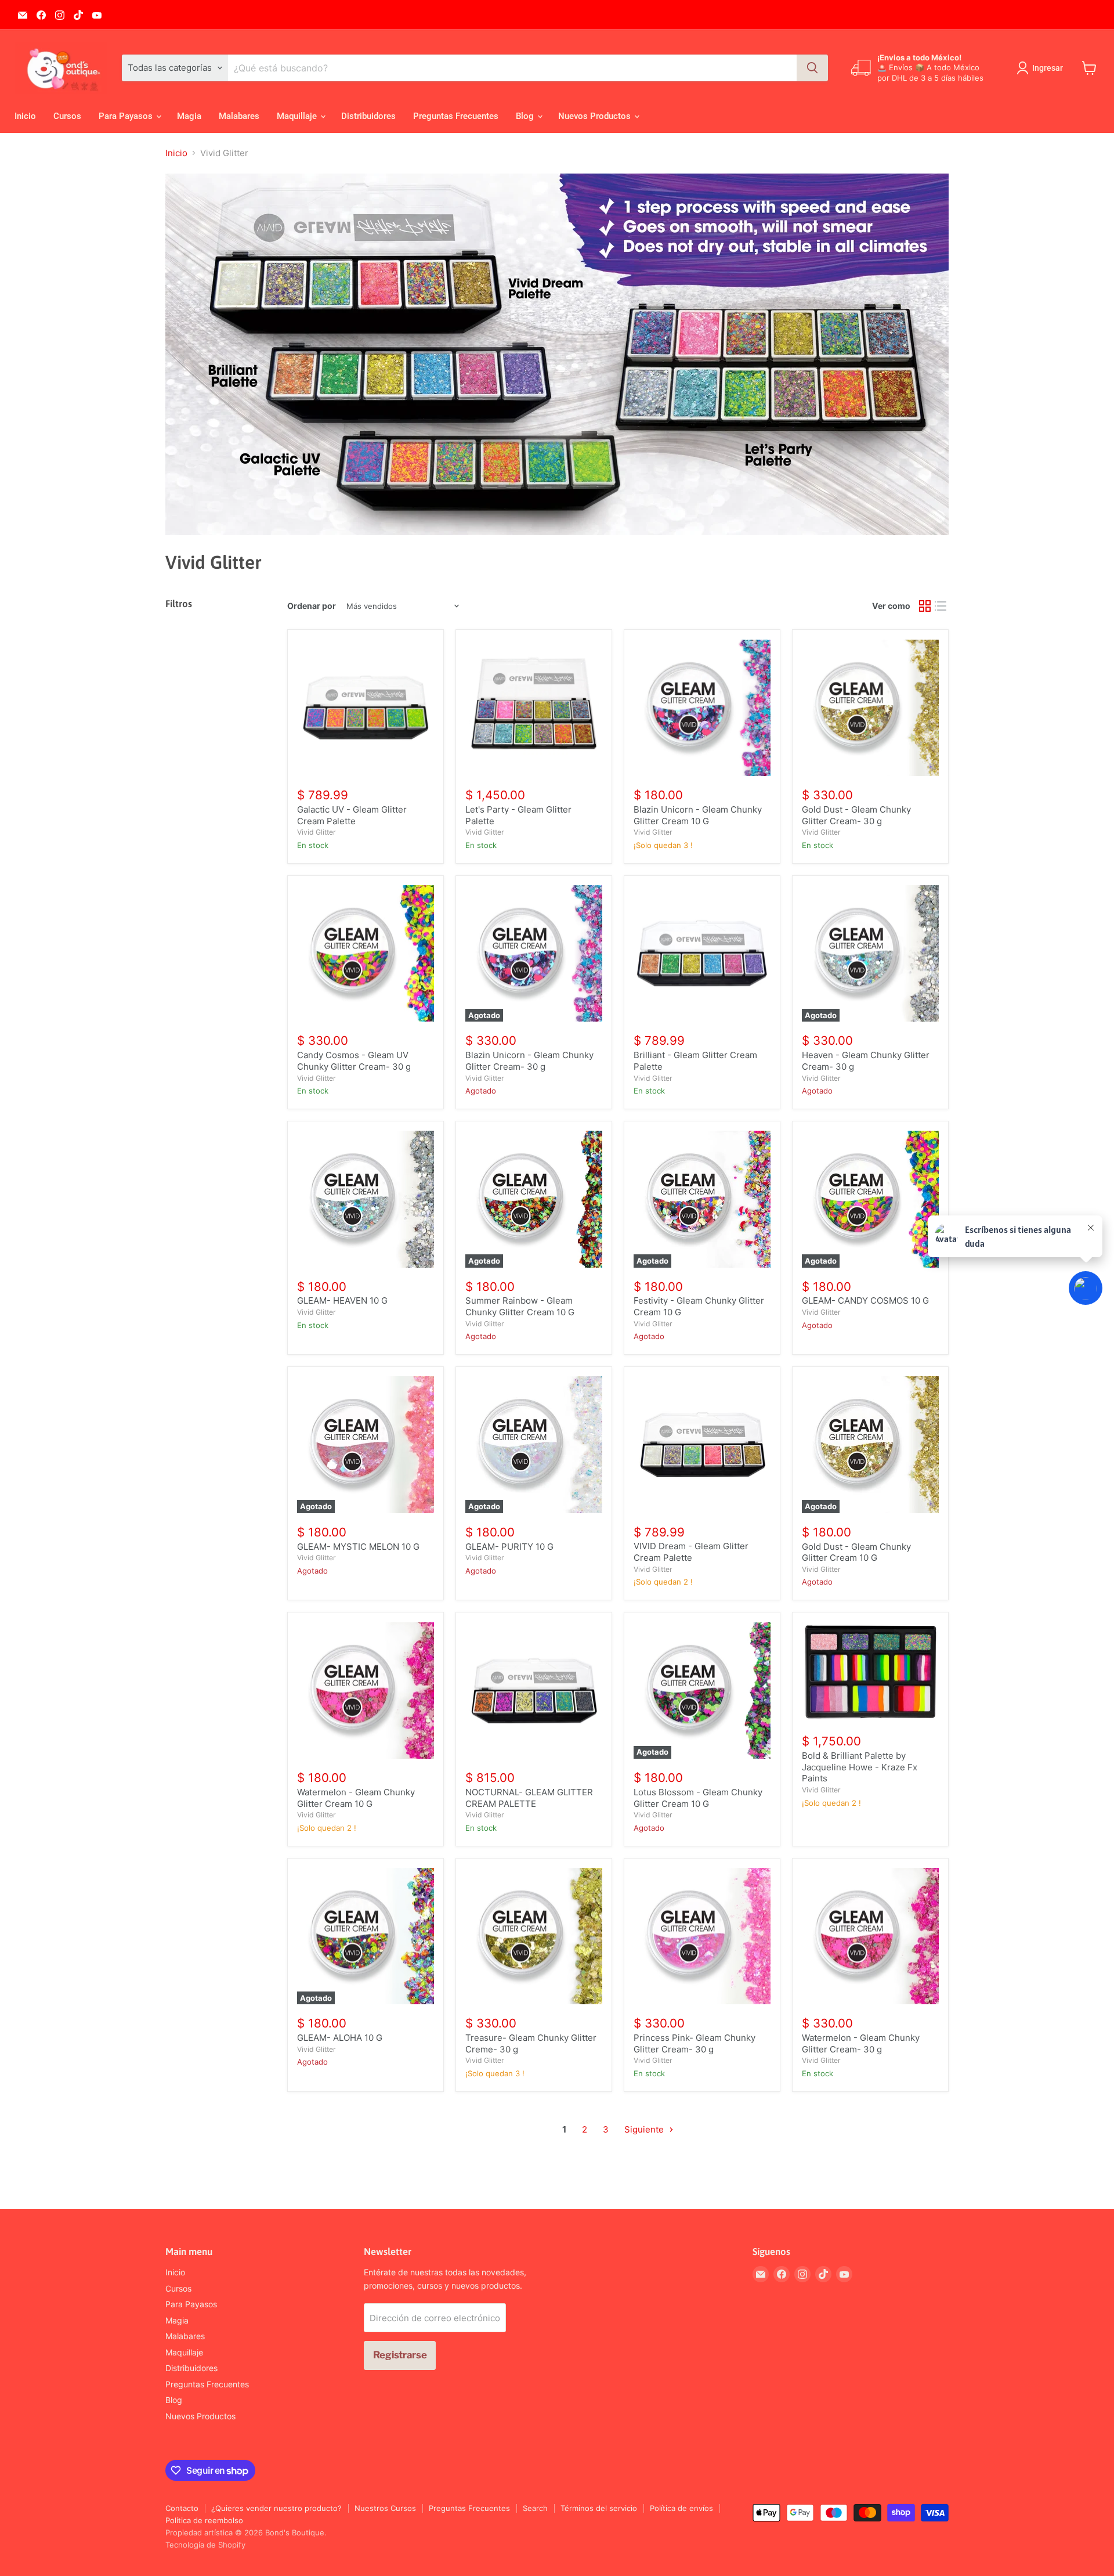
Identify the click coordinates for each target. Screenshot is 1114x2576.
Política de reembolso (204, 2520)
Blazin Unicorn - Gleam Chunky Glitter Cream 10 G (698, 815)
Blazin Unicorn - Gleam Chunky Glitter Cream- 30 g (529, 1061)
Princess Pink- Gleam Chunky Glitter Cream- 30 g (695, 2043)
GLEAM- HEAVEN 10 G (342, 1300)
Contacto (182, 2508)
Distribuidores (368, 116)
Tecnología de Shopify (205, 2545)
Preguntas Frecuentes (456, 116)
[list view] (941, 607)
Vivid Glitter (317, 832)
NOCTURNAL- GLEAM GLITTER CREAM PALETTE (529, 1798)
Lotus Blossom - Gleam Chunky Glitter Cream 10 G (698, 1798)
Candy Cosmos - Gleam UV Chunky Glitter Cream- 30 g (354, 1061)
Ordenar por (312, 606)
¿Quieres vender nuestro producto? (276, 2508)
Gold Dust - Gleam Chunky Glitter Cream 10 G (856, 1552)
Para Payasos (127, 116)
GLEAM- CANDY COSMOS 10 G (865, 1300)
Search (535, 2508)
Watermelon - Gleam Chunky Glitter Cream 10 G (356, 1798)
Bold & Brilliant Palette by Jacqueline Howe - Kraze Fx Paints (860, 1767)
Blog (526, 116)
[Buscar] (812, 68)
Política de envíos (681, 2508)
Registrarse (400, 2355)
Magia (189, 116)
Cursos (67, 116)
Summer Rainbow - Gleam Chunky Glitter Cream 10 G (520, 1306)
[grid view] (925, 607)
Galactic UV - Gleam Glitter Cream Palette (352, 815)
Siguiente (645, 2129)
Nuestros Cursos (385, 2508)
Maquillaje (298, 116)
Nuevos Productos (596, 116)
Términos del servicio (599, 2508)
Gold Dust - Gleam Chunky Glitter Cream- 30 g (856, 815)
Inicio (25, 116)
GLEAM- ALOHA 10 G (340, 2038)
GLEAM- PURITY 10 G (509, 1547)
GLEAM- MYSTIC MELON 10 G (358, 1547)
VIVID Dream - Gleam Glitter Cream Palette (691, 1552)
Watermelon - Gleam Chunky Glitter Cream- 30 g (861, 2043)
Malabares (239, 116)
